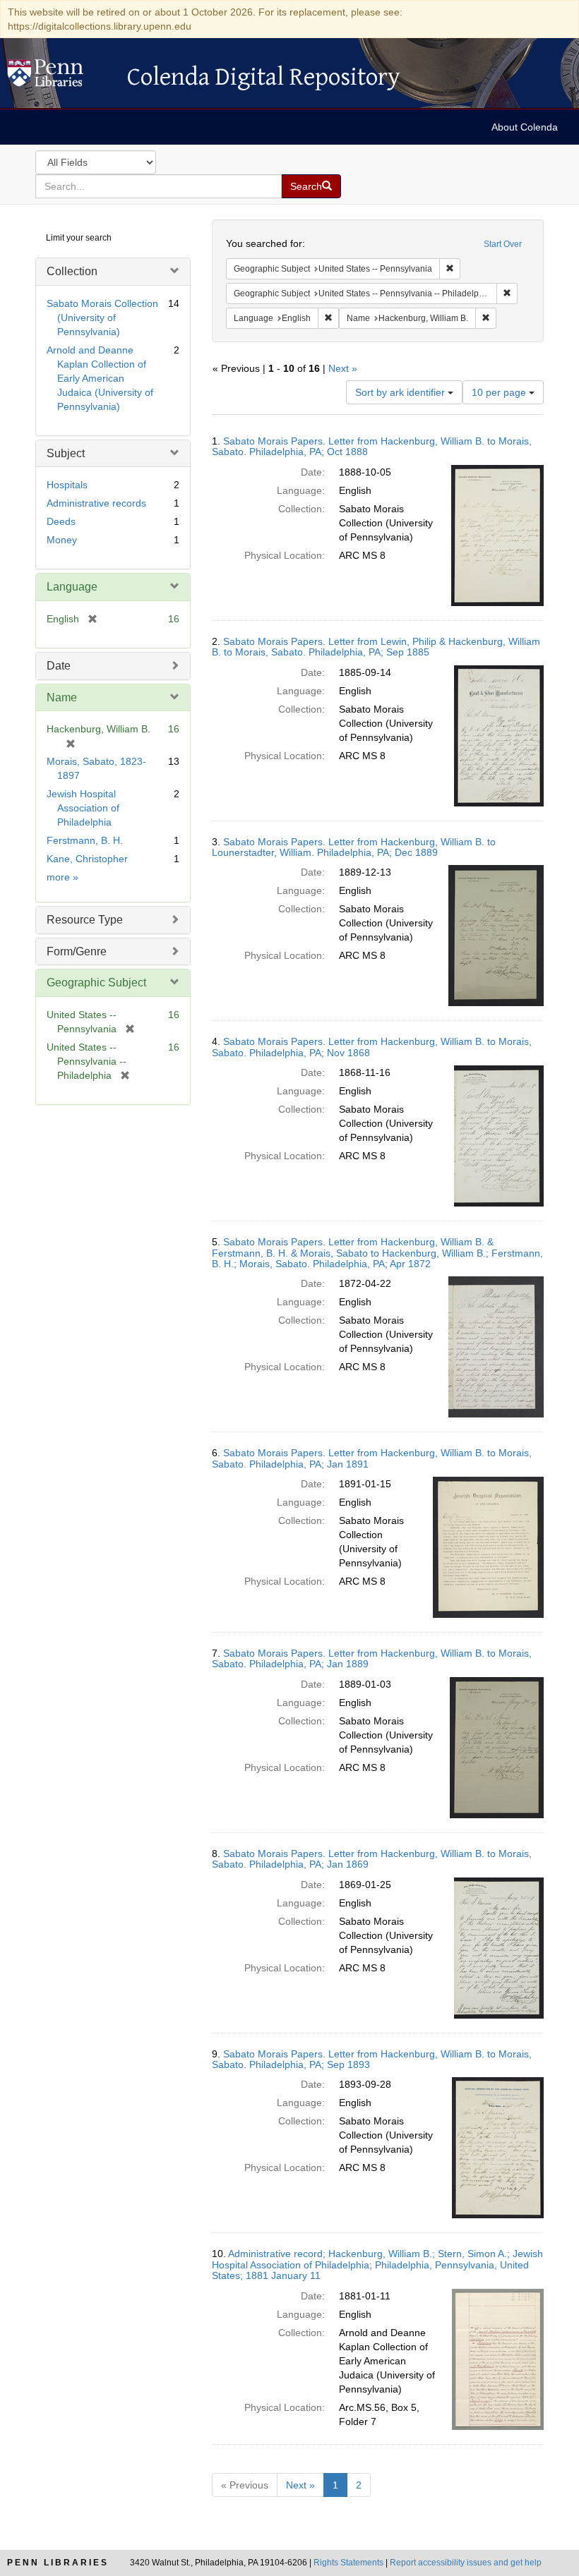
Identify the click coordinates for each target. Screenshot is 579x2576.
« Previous (245, 2485)
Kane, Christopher (87, 859)
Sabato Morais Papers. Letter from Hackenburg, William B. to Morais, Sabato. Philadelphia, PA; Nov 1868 (372, 1047)
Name (62, 697)
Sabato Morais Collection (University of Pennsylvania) (102, 318)
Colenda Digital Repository (60, 77)
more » (62, 877)
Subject (66, 453)
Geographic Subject (96, 982)
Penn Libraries (58, 2563)
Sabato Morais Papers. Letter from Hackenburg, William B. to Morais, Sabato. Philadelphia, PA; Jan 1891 (372, 1458)
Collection (72, 271)
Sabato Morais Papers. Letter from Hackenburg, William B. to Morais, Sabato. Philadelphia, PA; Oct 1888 (372, 446)
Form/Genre (77, 951)
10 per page (500, 392)
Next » (343, 368)
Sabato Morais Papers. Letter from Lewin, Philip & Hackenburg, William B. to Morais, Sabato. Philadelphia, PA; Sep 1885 (376, 647)
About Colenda (525, 127)
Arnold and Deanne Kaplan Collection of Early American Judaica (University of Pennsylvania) (100, 378)
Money (62, 540)
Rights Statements (348, 2563)
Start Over (503, 244)
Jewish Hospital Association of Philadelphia (83, 808)
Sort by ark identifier (401, 392)
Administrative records (96, 503)
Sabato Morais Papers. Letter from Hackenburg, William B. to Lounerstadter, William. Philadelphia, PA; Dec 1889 (354, 847)
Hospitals (67, 485)
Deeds (61, 521)
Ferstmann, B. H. (85, 840)
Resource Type (85, 920)
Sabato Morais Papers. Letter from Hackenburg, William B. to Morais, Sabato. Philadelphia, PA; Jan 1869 (372, 1859)
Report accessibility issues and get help (466, 2563)
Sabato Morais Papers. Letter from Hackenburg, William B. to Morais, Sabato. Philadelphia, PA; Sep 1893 (372, 2059)
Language (72, 587)
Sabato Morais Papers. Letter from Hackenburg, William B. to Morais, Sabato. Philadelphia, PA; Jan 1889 (372, 1658)
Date (59, 666)
